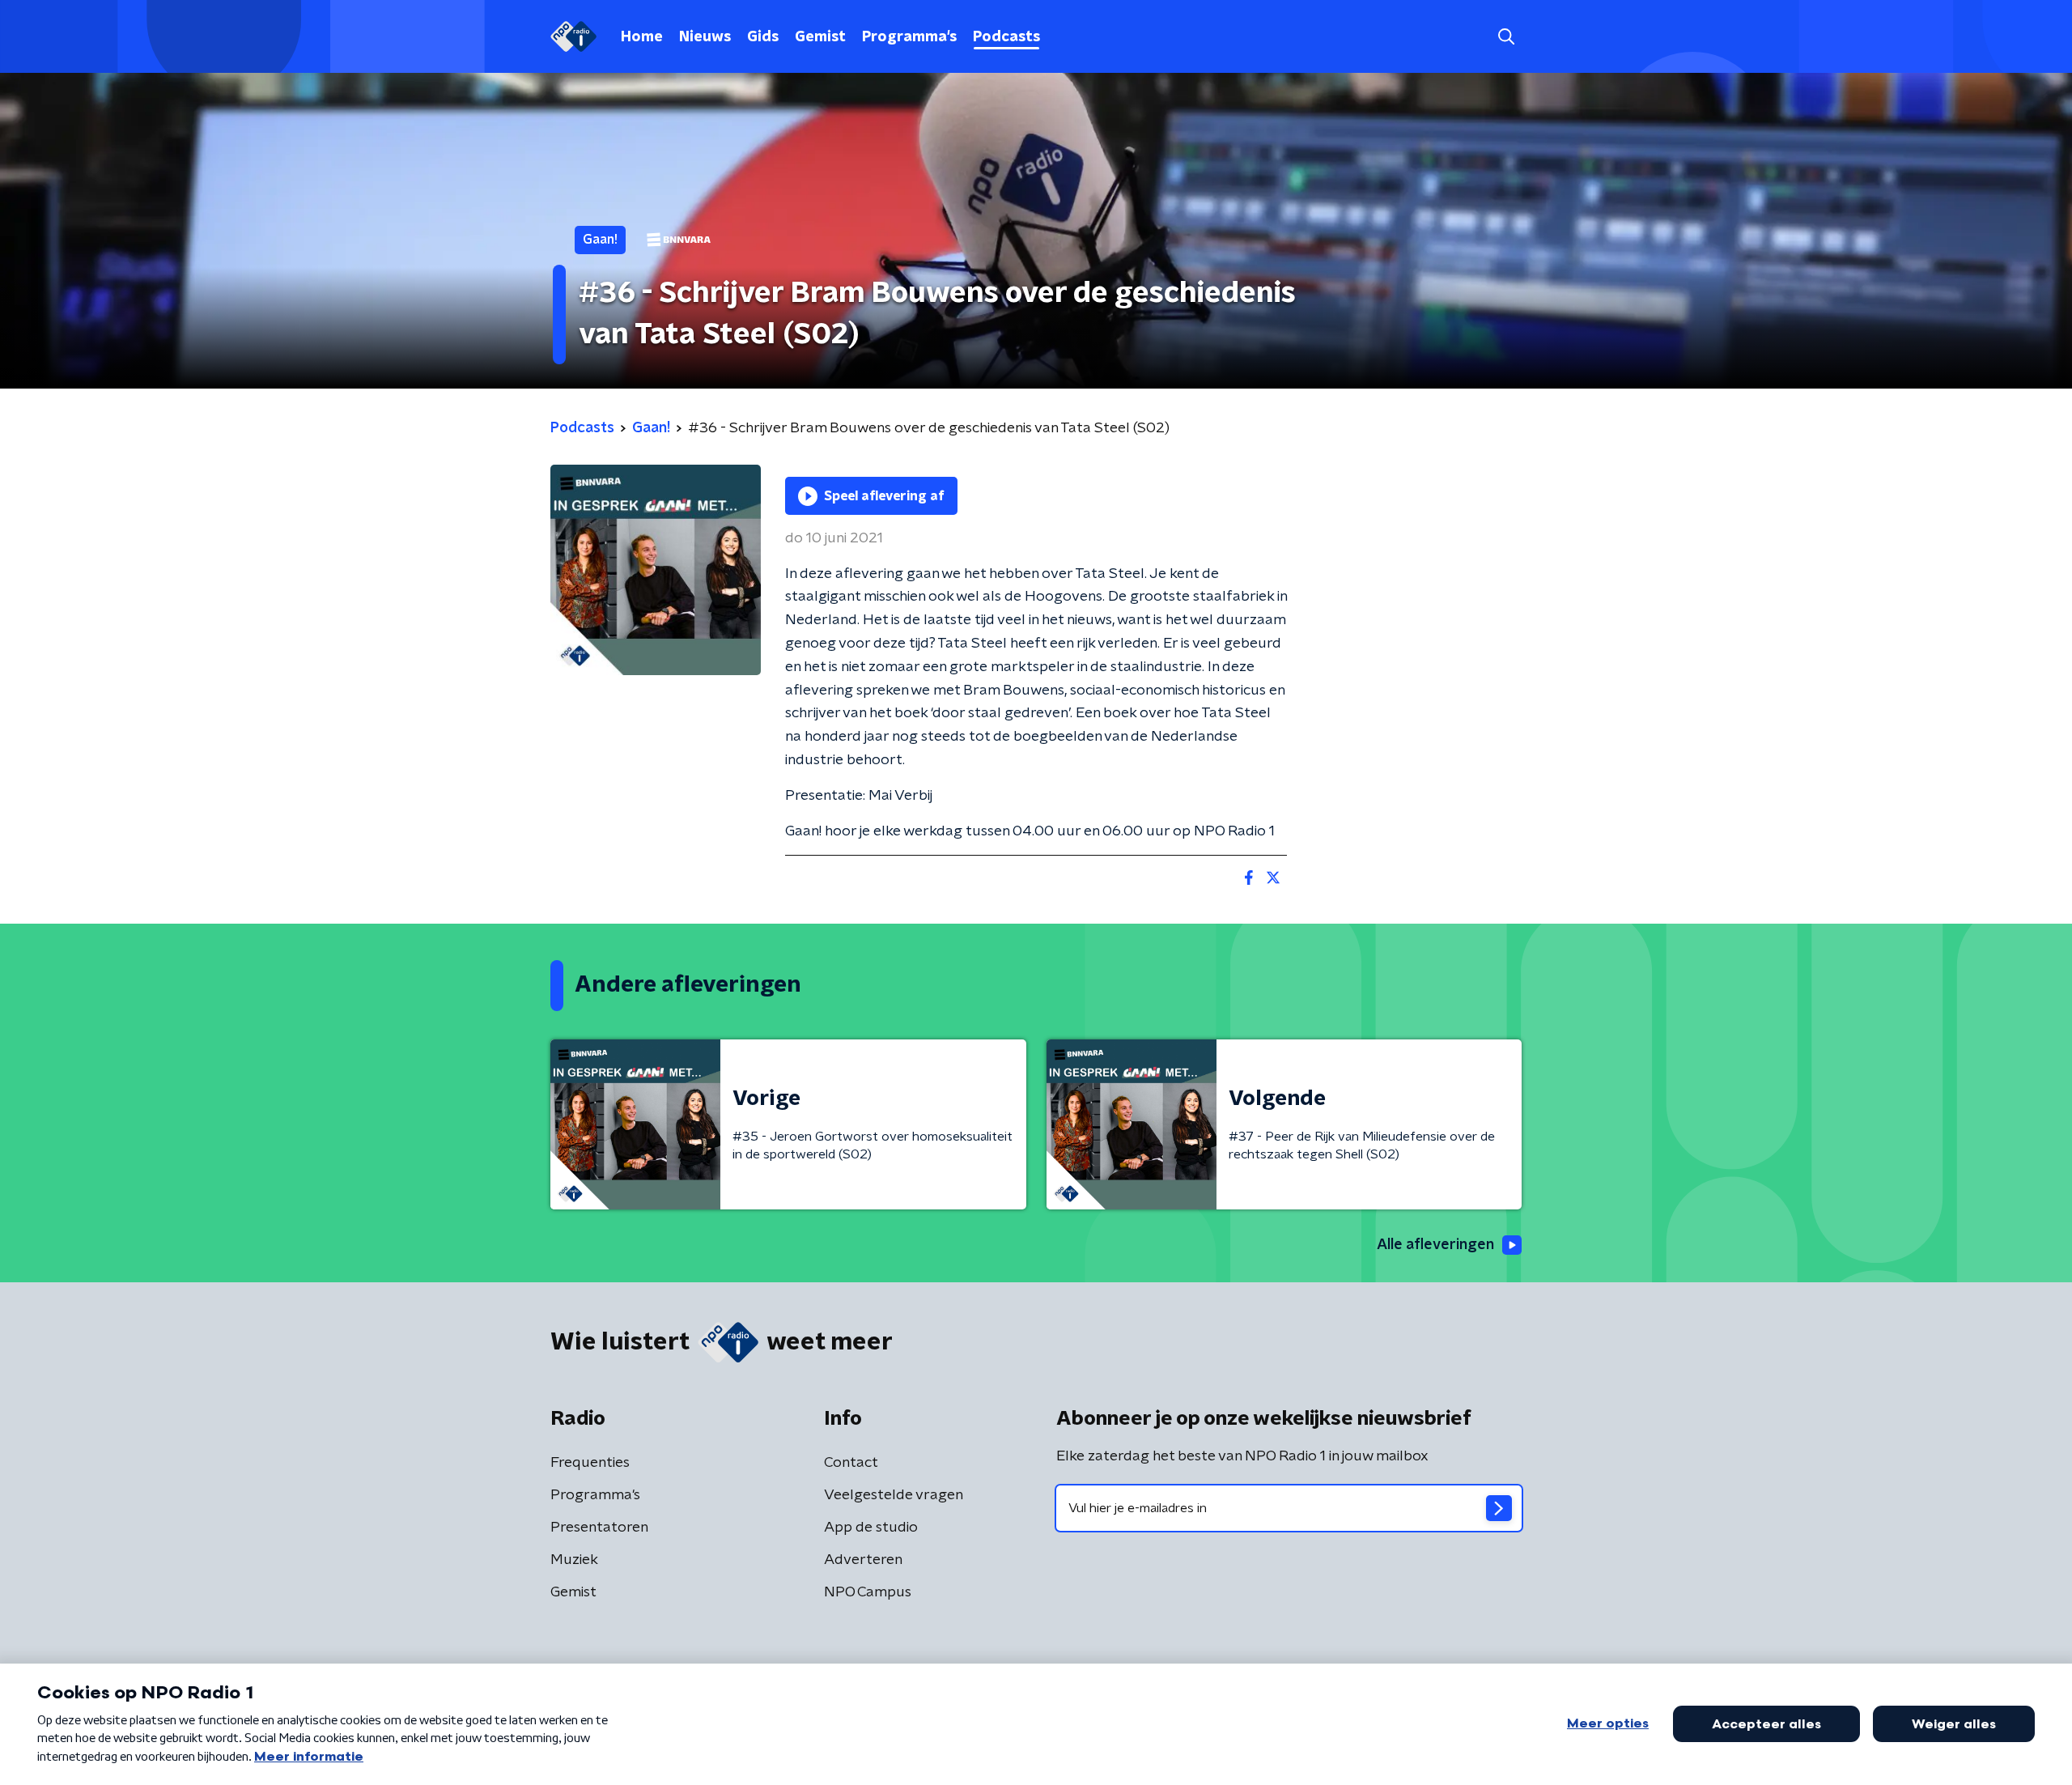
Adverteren (863, 1560)
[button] (1506, 37)
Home (642, 37)
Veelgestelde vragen (894, 1495)
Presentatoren (599, 1528)
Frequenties (590, 1463)
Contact (851, 1463)
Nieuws (705, 37)
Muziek (574, 1560)
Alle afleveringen (1435, 1245)
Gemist (820, 37)
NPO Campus (868, 1592)
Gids (763, 37)
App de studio (871, 1528)
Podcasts (1006, 37)
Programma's (909, 37)
